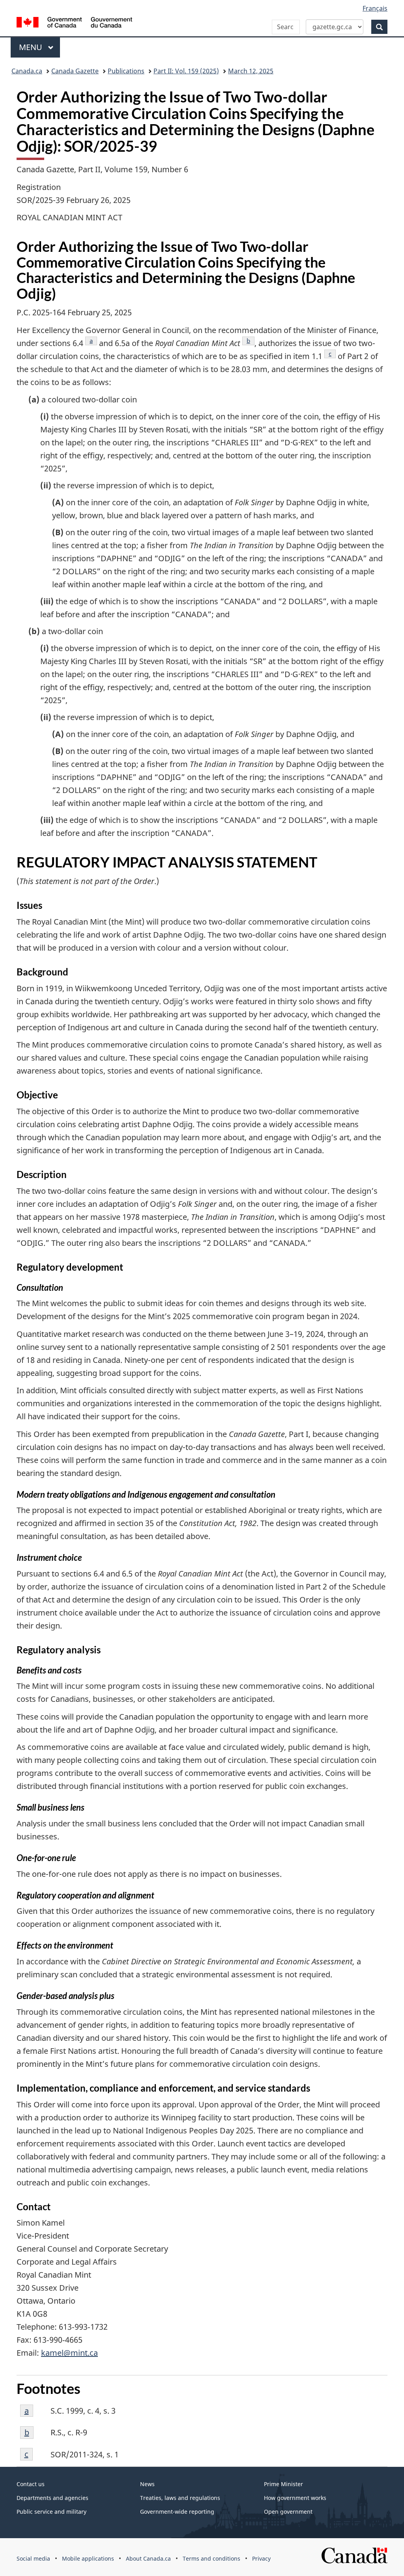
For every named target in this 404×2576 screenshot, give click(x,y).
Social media (33, 2558)
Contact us (31, 2484)
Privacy (261, 2558)
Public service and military (51, 2512)
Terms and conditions (211, 2558)
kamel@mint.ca (69, 2353)
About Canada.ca (148, 2558)
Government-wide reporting (177, 2512)
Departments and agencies (52, 2498)
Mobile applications (88, 2558)
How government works (295, 2498)
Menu (32, 47)
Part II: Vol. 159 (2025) (186, 71)
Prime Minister (283, 2484)
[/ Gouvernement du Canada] (74, 23)
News (147, 2484)
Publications (126, 71)
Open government (288, 2512)
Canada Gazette (75, 71)
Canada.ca (27, 71)
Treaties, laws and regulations (180, 2498)
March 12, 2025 (251, 71)
